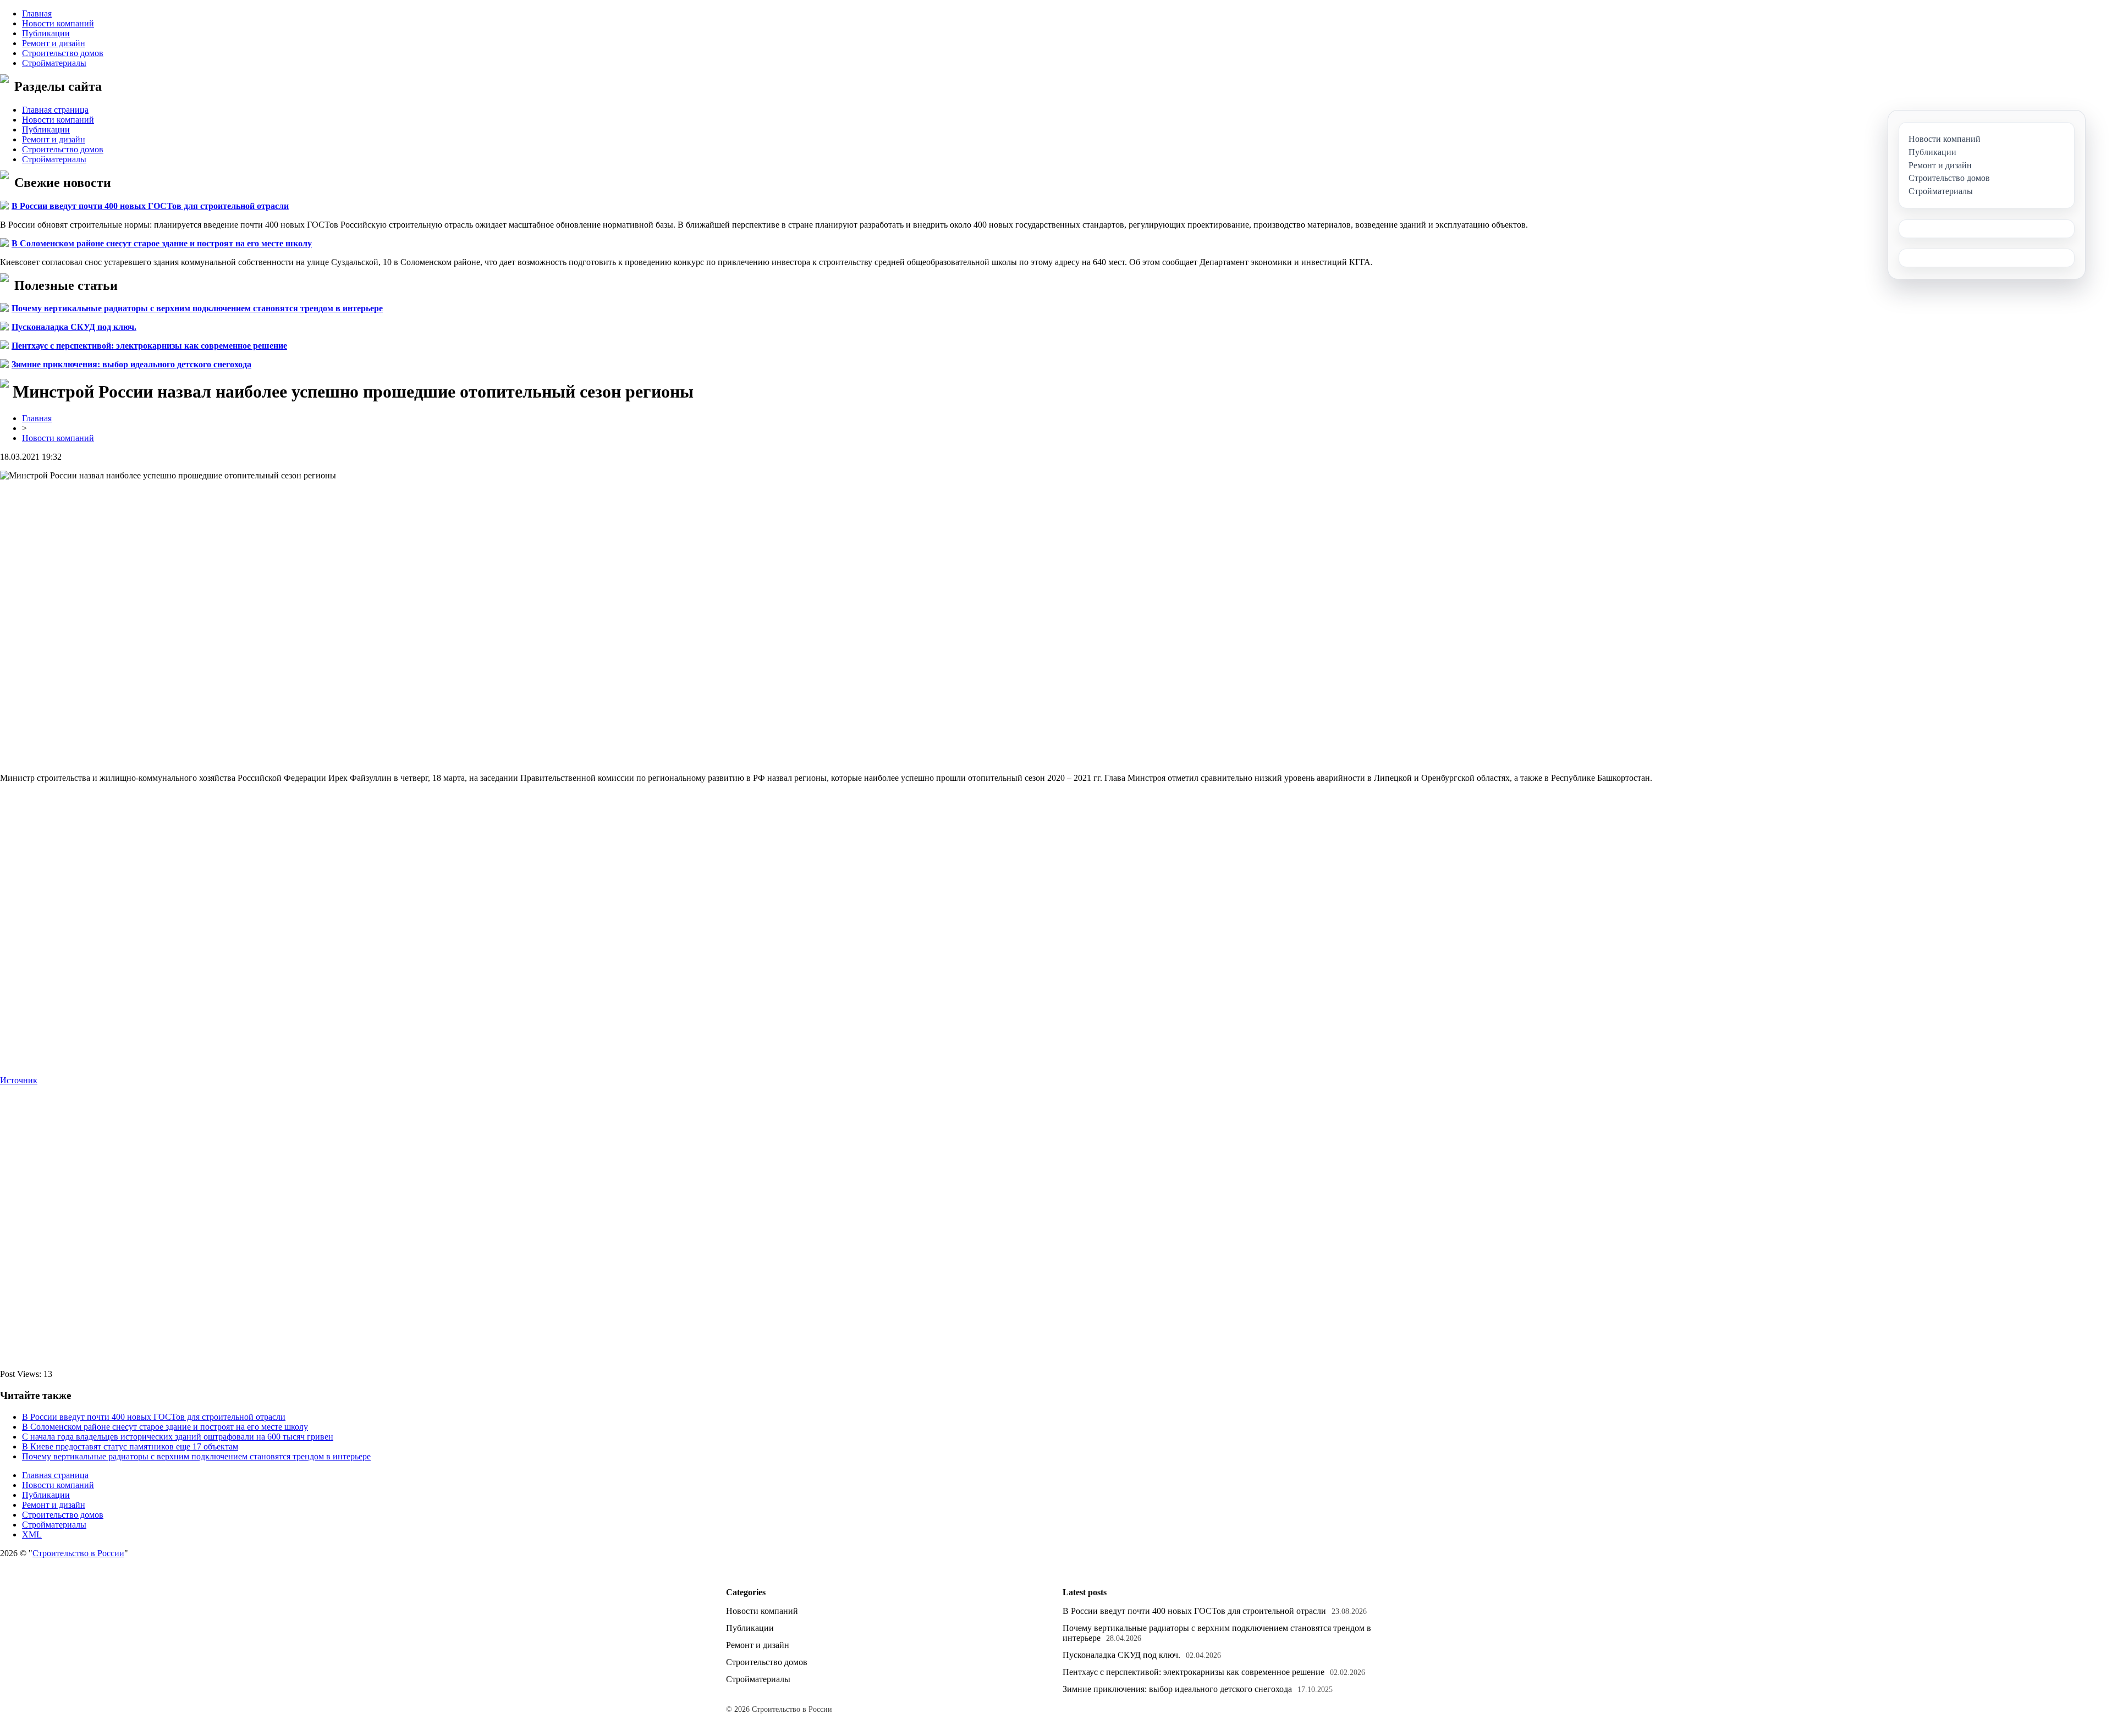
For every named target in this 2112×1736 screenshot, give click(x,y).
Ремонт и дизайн (54, 43)
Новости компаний (58, 23)
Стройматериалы (54, 63)
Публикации (46, 33)
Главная (37, 13)
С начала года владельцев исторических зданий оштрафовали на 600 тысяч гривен (178, 1437)
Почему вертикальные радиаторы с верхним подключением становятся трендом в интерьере (197, 308)
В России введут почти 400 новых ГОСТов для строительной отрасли (150, 206)
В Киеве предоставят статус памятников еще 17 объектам (130, 1446)
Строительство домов (63, 53)
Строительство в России (78, 1553)
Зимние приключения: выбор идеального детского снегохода (131, 364)
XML (32, 1534)
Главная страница (55, 110)
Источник (19, 1080)
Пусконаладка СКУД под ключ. (74, 327)
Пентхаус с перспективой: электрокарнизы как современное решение (149, 346)
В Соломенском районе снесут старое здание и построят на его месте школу (162, 243)
